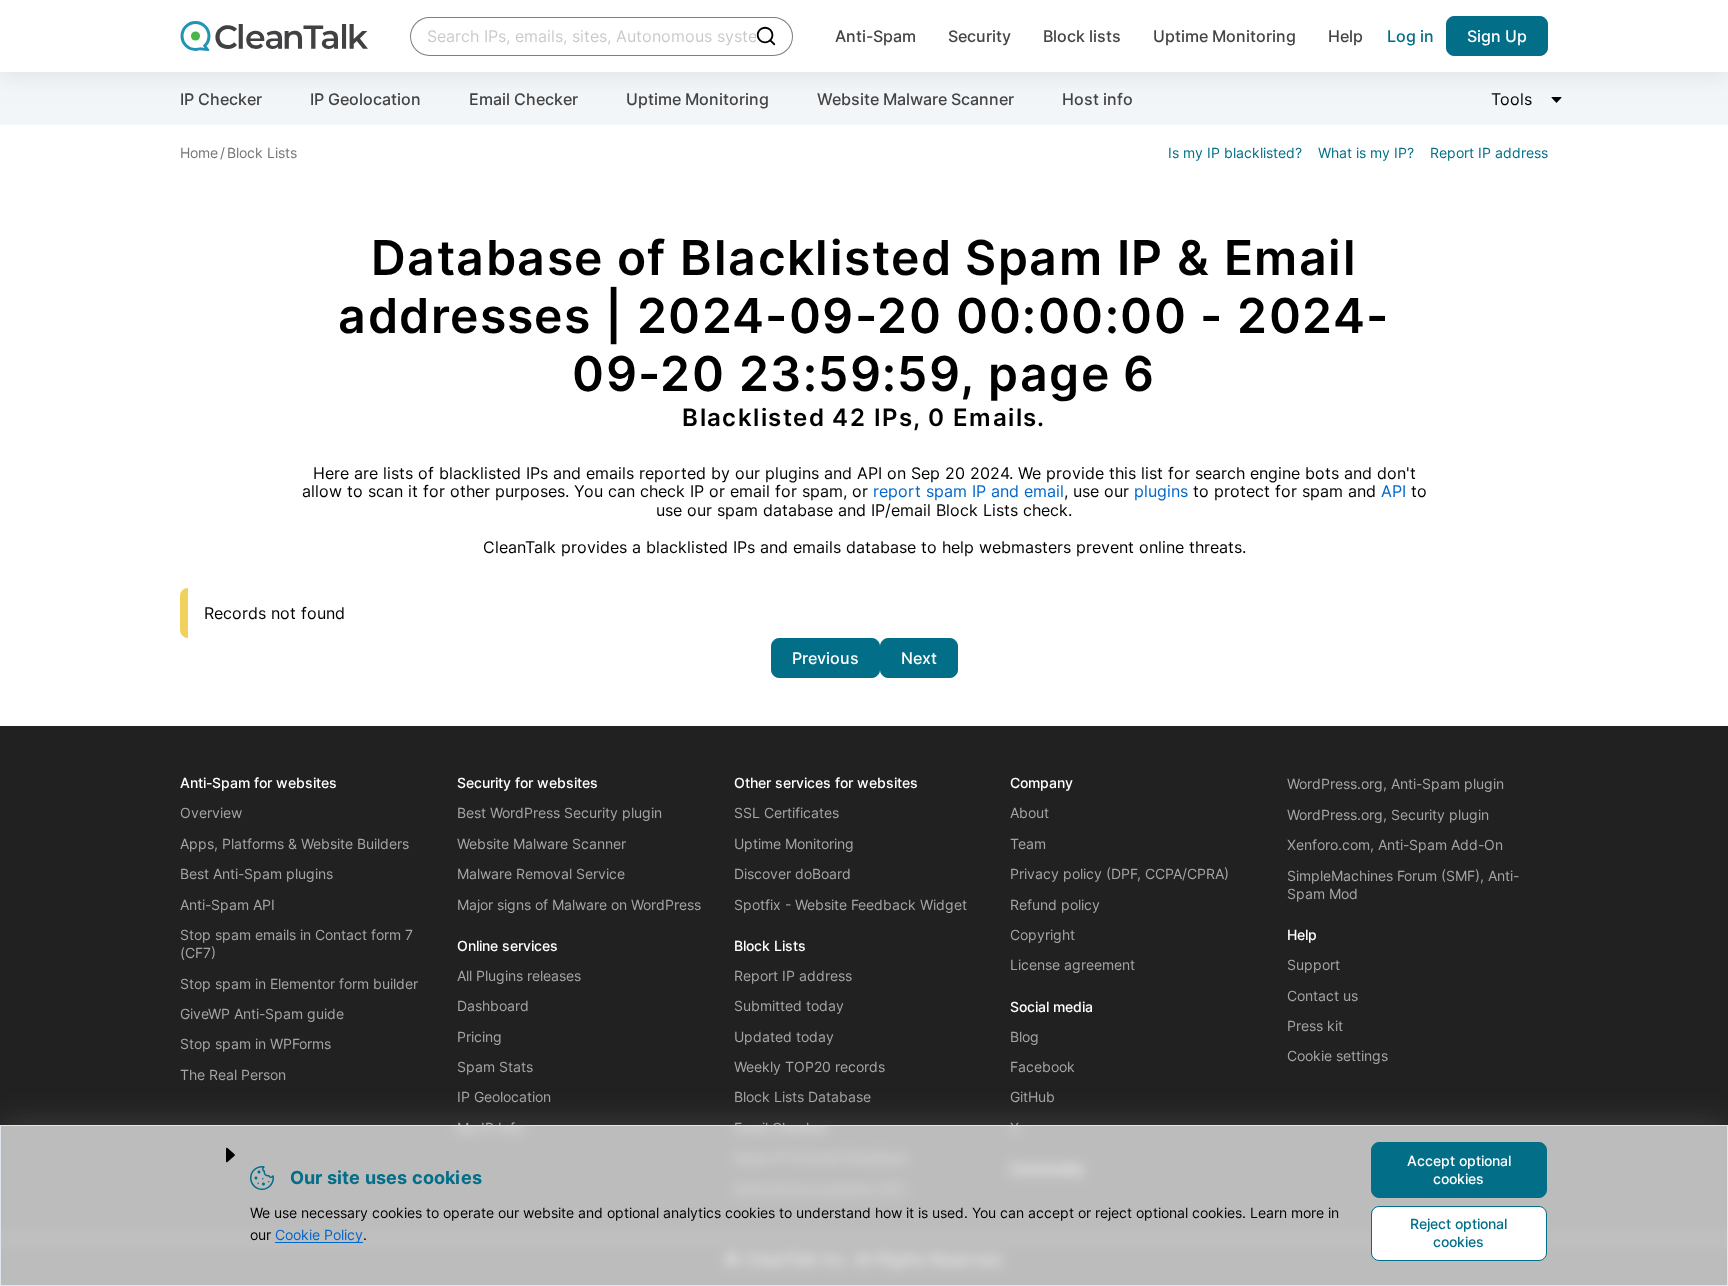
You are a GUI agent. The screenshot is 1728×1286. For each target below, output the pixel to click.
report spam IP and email (968, 491)
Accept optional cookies (1459, 1169)
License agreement (1072, 964)
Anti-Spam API (227, 904)
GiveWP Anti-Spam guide (262, 1013)
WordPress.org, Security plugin (1388, 814)
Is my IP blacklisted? (1235, 152)
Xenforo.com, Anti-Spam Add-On (1395, 844)
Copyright (1042, 934)
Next (919, 658)
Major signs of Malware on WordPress (579, 904)
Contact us (1322, 995)
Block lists (1082, 36)
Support (1313, 964)
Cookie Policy (319, 1234)
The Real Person (233, 1074)
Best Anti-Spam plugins (256, 873)
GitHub (1032, 1096)
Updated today (784, 1036)
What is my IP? (1366, 152)
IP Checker (221, 99)
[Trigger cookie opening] (213, 1155)
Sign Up (1497, 36)
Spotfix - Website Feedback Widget (850, 904)
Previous (825, 658)
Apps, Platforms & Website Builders (294, 843)
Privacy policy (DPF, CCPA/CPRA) (1119, 873)
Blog (1024, 1036)
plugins (1161, 491)
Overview (211, 812)
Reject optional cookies (1458, 1232)
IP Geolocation (365, 99)
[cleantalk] (274, 36)
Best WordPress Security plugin (559, 812)
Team (1028, 843)
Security (979, 36)
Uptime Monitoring (1224, 36)
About (1029, 812)
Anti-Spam (875, 36)
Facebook (1042, 1066)
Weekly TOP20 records (809, 1066)
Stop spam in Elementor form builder (299, 983)
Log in (1410, 36)
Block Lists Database (802, 1096)
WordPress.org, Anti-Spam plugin (1395, 783)
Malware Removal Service (541, 873)
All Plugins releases (519, 975)
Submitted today (789, 1005)
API (1393, 491)
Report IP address (1489, 152)
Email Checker (523, 99)
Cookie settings (1337, 1055)
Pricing (479, 1036)
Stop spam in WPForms (255, 1043)
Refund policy (1055, 904)
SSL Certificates (786, 812)
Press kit (1315, 1025)
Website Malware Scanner (915, 99)
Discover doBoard (792, 873)
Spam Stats (495, 1066)
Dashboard (493, 1005)
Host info (1097, 99)
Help (1345, 36)
